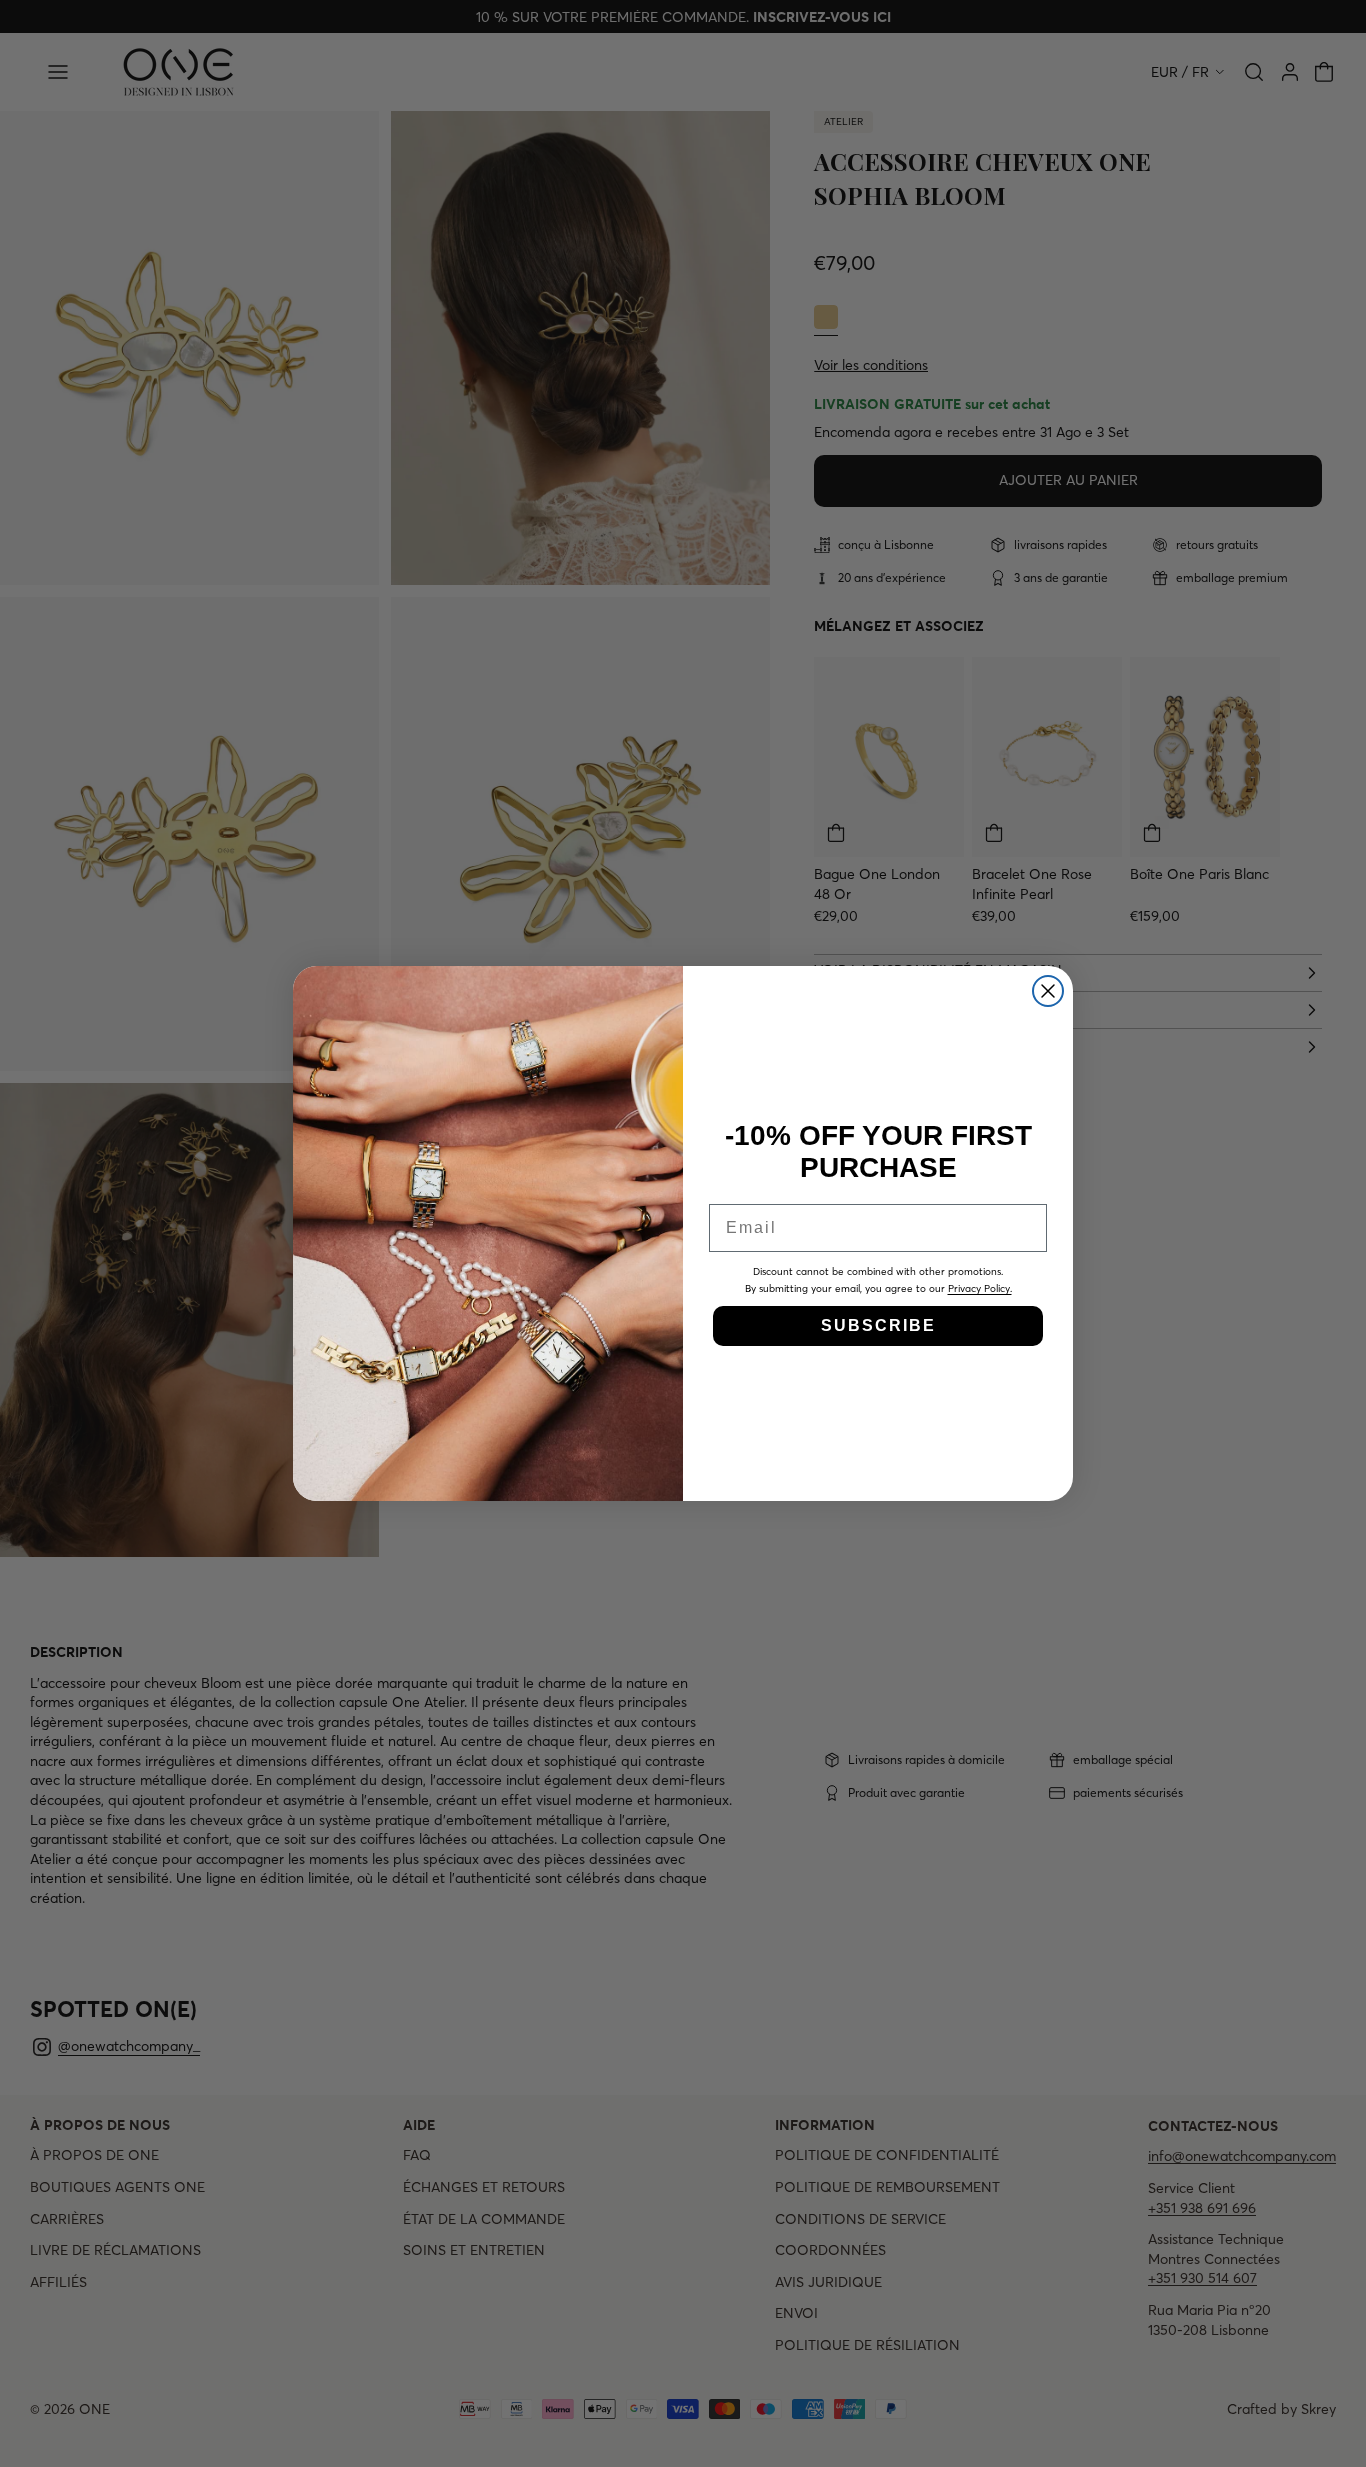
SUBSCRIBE (878, 1325)
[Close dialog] (1048, 991)
